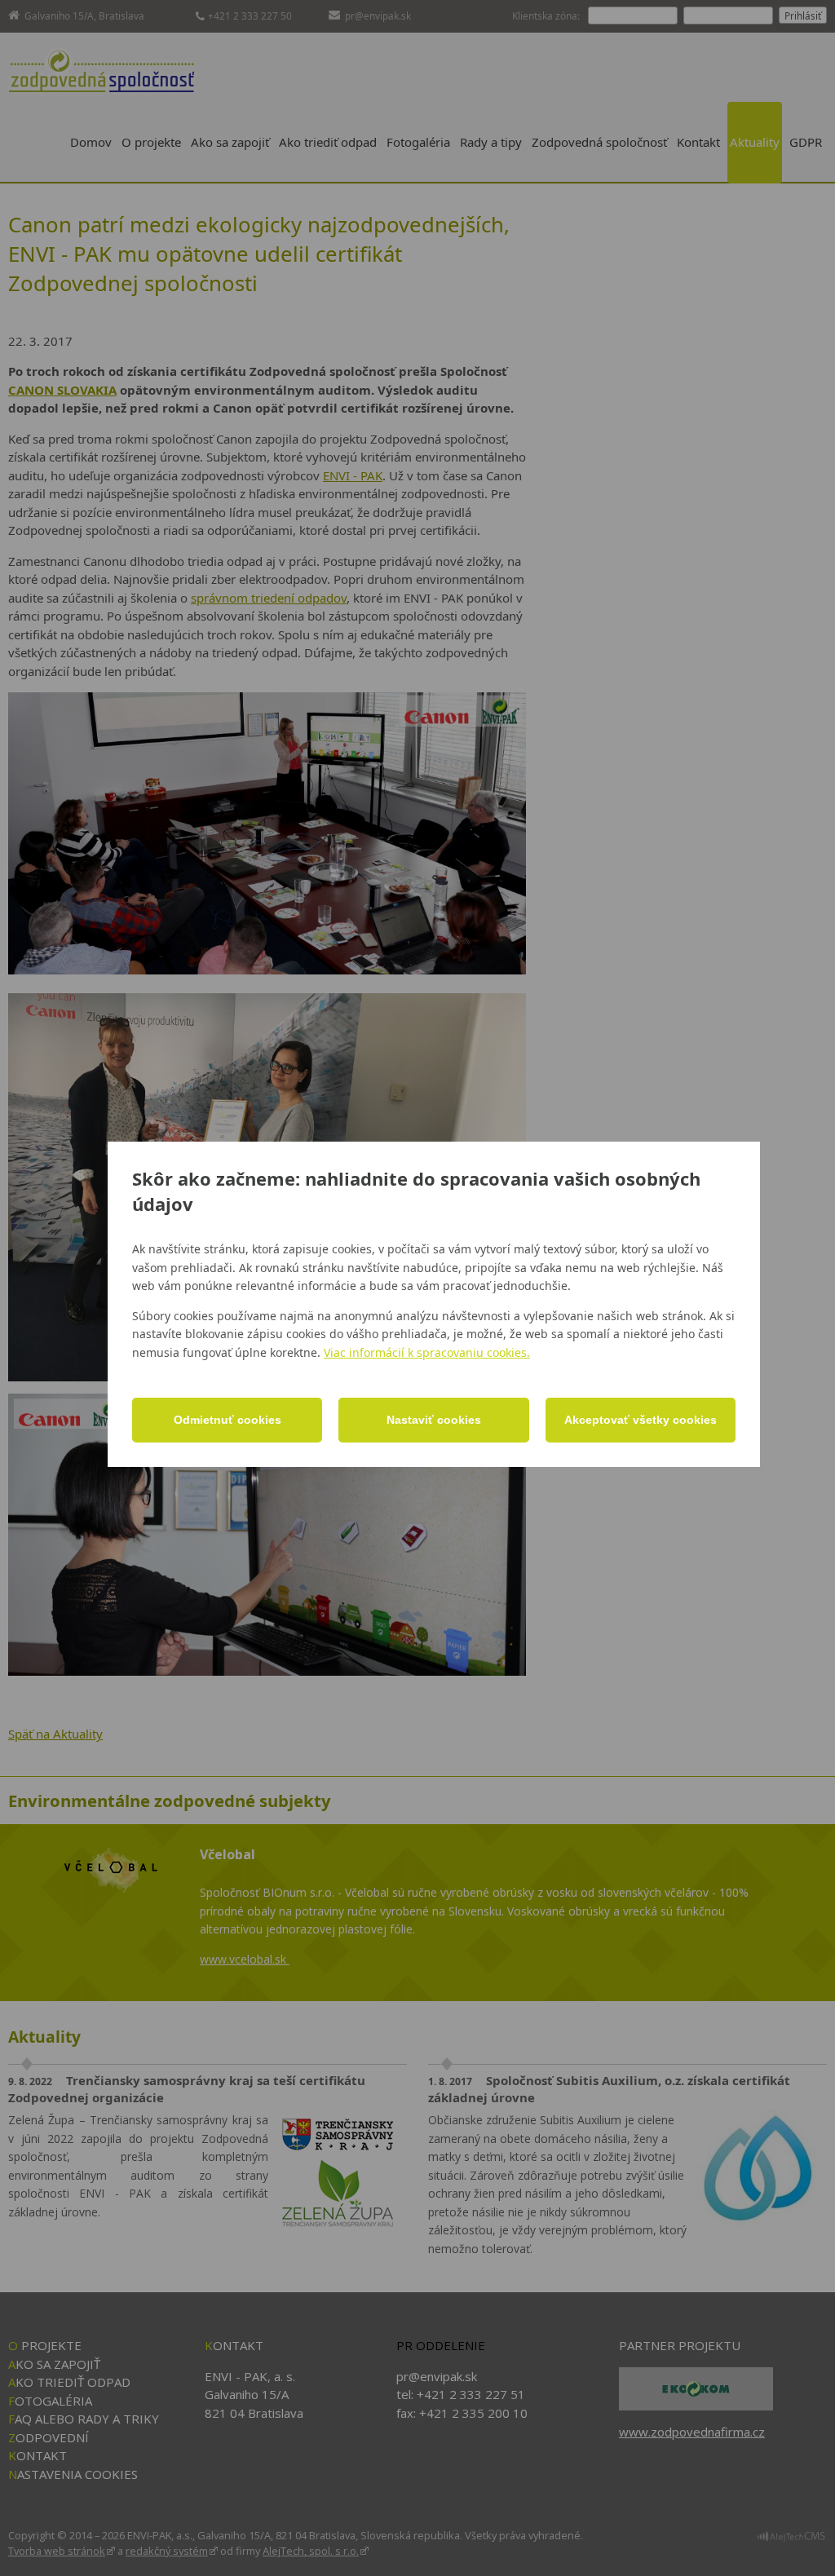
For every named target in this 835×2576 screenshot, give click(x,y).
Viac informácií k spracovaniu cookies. (427, 1352)
